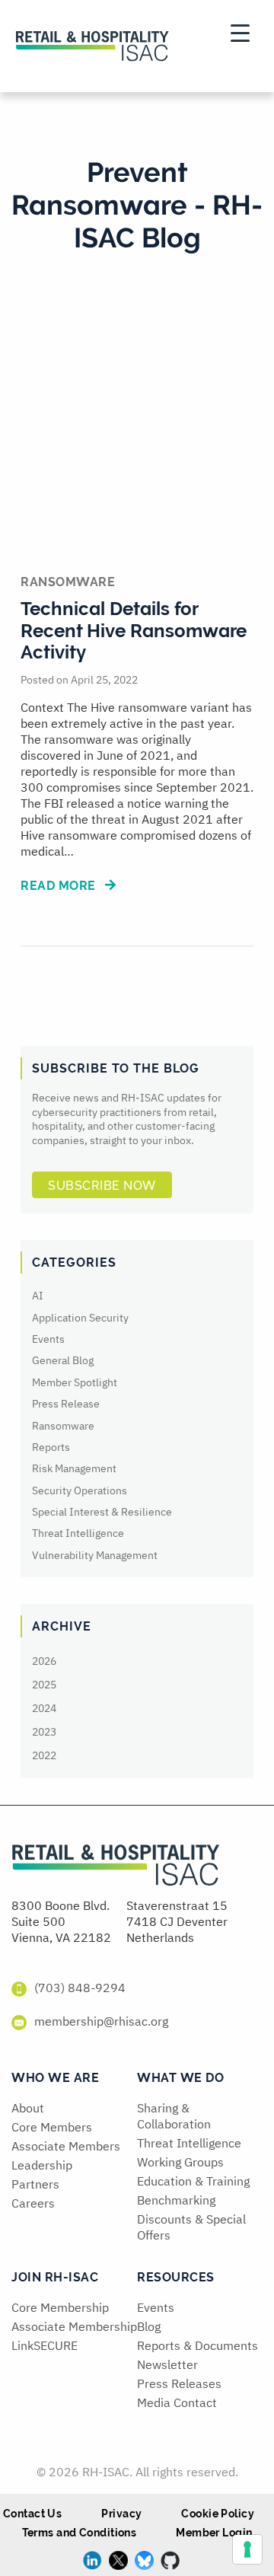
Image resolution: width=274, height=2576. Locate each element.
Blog (149, 2326)
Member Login (214, 2533)
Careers (33, 2203)
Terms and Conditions (80, 2533)
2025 (44, 1685)
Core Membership (60, 2307)
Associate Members (66, 2146)
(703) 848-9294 (80, 1988)
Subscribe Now (102, 1186)
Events (48, 1339)
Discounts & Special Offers (191, 2227)
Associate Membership (74, 2326)
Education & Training (193, 2181)
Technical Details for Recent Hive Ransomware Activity (134, 631)
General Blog (63, 1360)
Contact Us (32, 2514)
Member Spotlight (75, 1382)
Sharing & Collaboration (174, 2116)
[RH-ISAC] (116, 1870)
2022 (44, 1755)
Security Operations (80, 1490)
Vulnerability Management (95, 1555)
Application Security (80, 1318)
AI (38, 1296)
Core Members (52, 2127)
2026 (44, 1661)
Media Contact (177, 2402)
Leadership (42, 2165)
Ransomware (63, 1426)
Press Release (66, 1404)
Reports (51, 1447)
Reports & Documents (198, 2345)
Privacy (121, 2514)
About (28, 2108)
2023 (44, 1732)
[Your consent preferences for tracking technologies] (247, 2549)
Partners (35, 2184)
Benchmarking (176, 2200)
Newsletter (167, 2364)
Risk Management (74, 1468)
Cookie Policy (218, 2514)
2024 (44, 1708)
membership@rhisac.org (101, 2021)
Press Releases (179, 2383)
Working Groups (180, 2162)
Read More (60, 886)
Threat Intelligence (78, 1533)
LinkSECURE (45, 2345)
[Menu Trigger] (239, 32)
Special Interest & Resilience (102, 1512)
